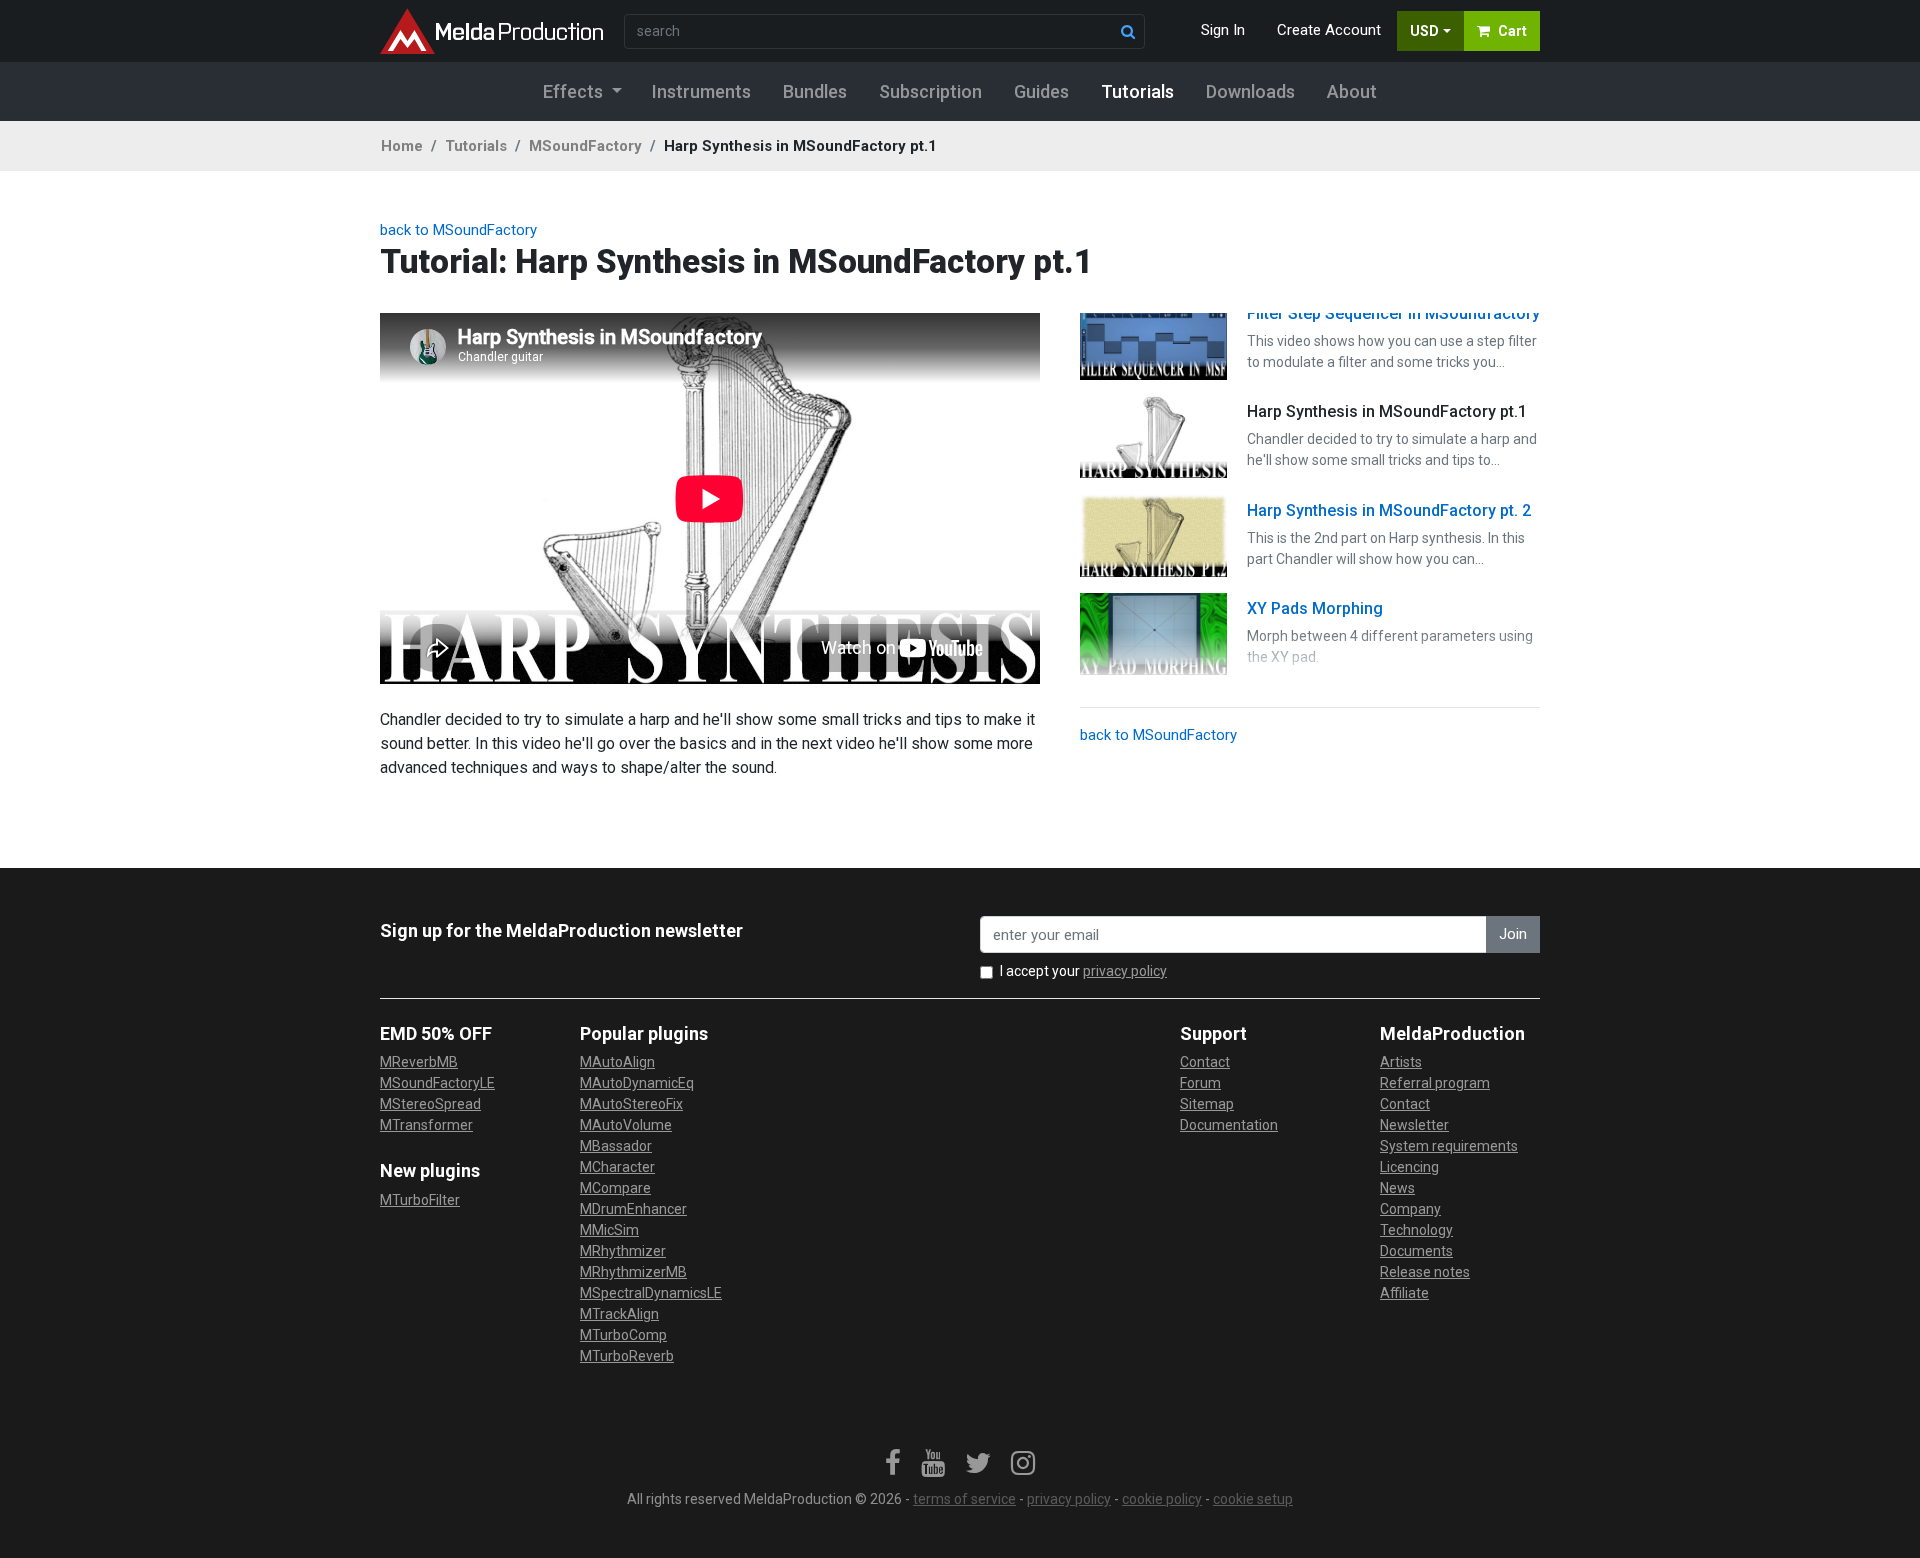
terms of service (964, 1499)
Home (402, 146)
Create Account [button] (1329, 30)
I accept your (1083, 971)
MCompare (615, 1188)
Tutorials (476, 146)
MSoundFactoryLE (437, 1083)
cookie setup (1253, 1499)
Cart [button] (1512, 31)
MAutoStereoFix (631, 1104)
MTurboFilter (420, 1200)
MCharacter (617, 1167)
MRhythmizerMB (633, 1272)
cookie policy (1162, 1499)
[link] (893, 1464)
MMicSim (609, 1230)
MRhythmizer (623, 1251)
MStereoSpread (430, 1104)
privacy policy (1125, 971)
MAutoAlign (617, 1062)
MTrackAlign (619, 1314)
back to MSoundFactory (458, 230)
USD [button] (1424, 31)
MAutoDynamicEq (637, 1083)
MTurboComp (623, 1335)
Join (1513, 934)
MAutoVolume (626, 1125)
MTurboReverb (627, 1356)
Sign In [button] (1223, 30)
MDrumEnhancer (633, 1209)
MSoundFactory (585, 146)
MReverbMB (419, 1062)
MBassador (616, 1146)
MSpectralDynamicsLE (651, 1293)
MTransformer (426, 1125)
